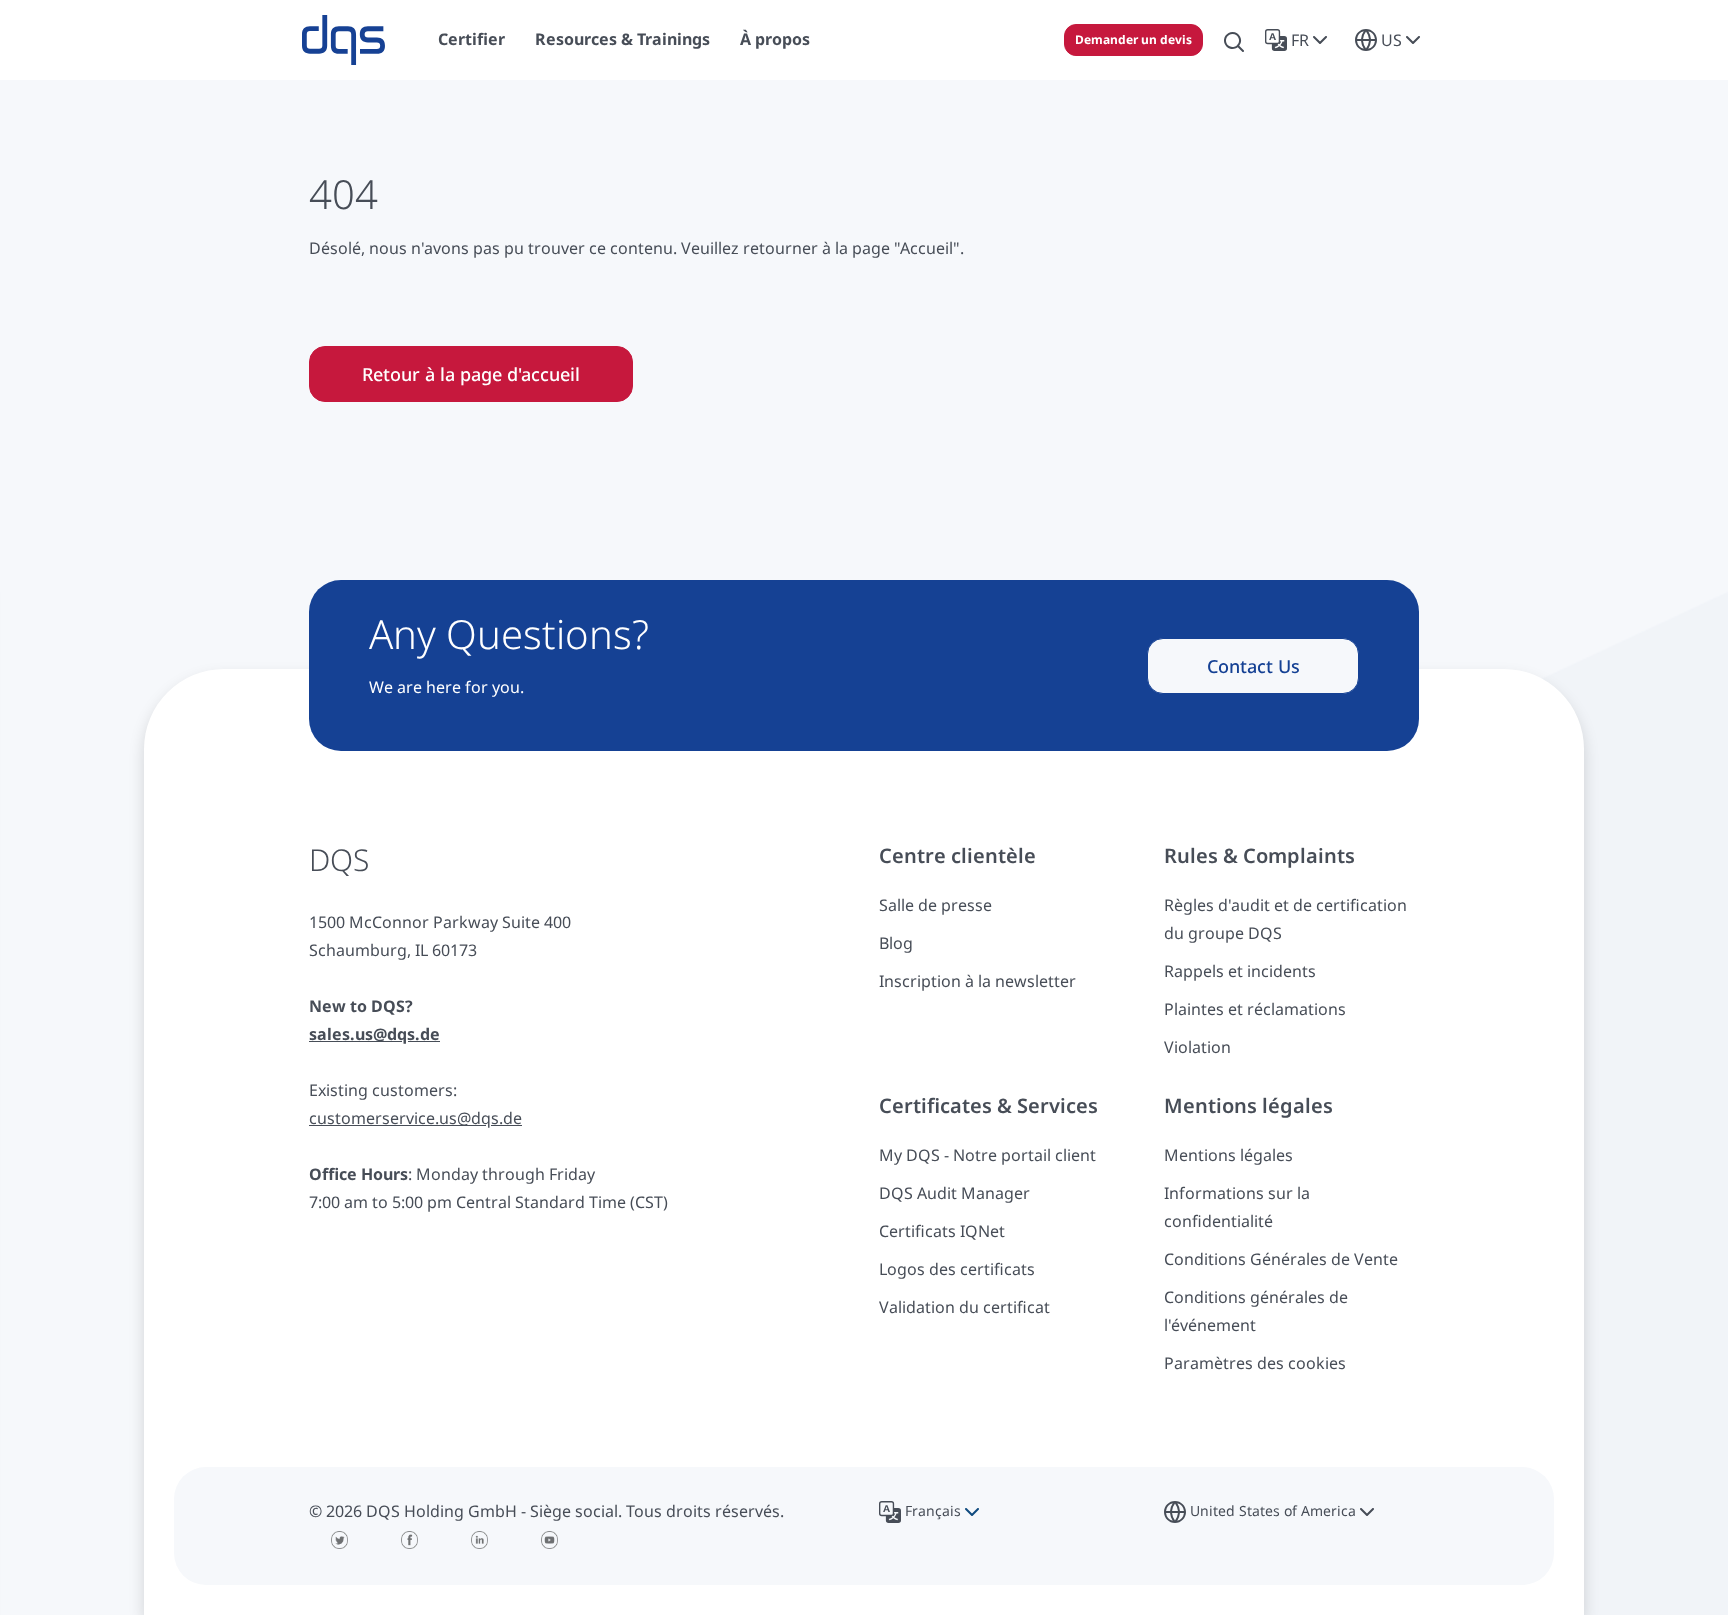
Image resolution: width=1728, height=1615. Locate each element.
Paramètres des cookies (1255, 1363)
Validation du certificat (964, 1307)
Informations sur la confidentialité (1237, 1207)
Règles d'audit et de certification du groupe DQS (1285, 919)
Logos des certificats (957, 1269)
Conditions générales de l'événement (1256, 1311)
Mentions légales (1228, 1155)
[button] (1300, 40)
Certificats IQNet (942, 1231)
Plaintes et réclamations (1255, 1009)
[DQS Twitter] (339, 1540)
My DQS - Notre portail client (987, 1155)
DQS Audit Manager (954, 1193)
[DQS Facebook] (409, 1540)
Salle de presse (935, 905)
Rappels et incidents (1240, 971)
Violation (1197, 1047)
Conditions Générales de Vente (1281, 1259)
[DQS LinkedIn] (479, 1540)
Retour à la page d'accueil (471, 374)
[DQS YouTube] (549, 1540)
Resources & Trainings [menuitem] (622, 39)
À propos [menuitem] (775, 39)
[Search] (1234, 40)
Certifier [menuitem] (471, 39)
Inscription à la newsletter (977, 981)
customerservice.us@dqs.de (415, 1118)
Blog (896, 943)
